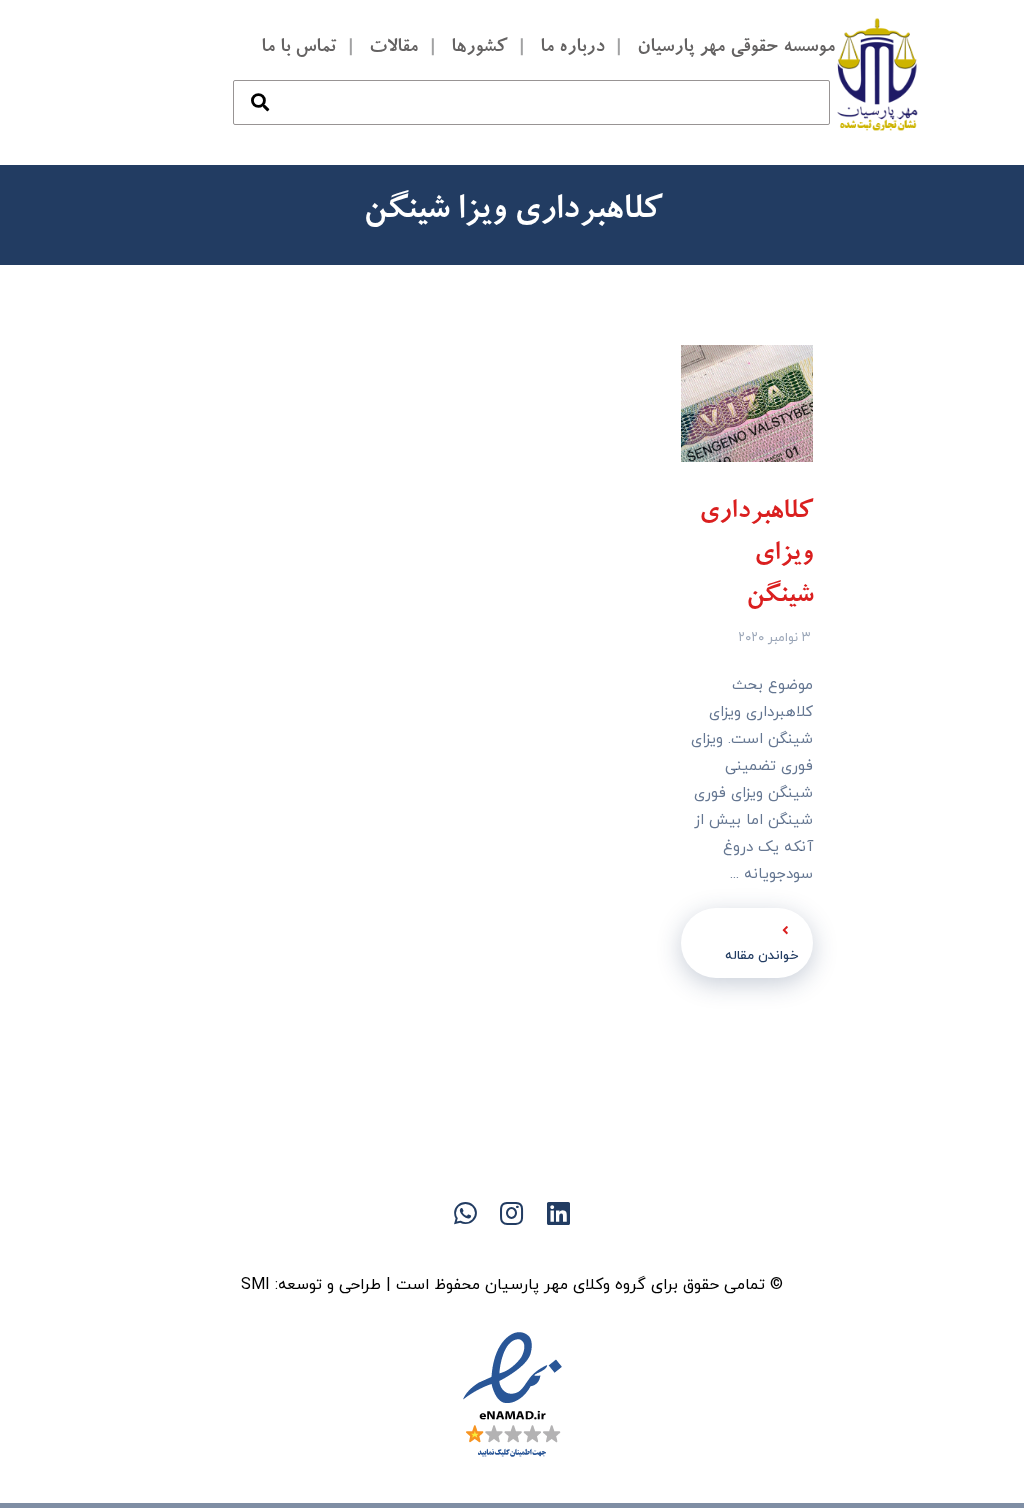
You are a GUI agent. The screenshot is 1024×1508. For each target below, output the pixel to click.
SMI (255, 1285)
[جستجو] (260, 82)
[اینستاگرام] (432, 1248)
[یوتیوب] (472, 1248)
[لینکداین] (512, 1248)
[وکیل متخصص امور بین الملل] (878, 74)
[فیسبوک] (552, 1248)
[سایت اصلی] (592, 1248)
